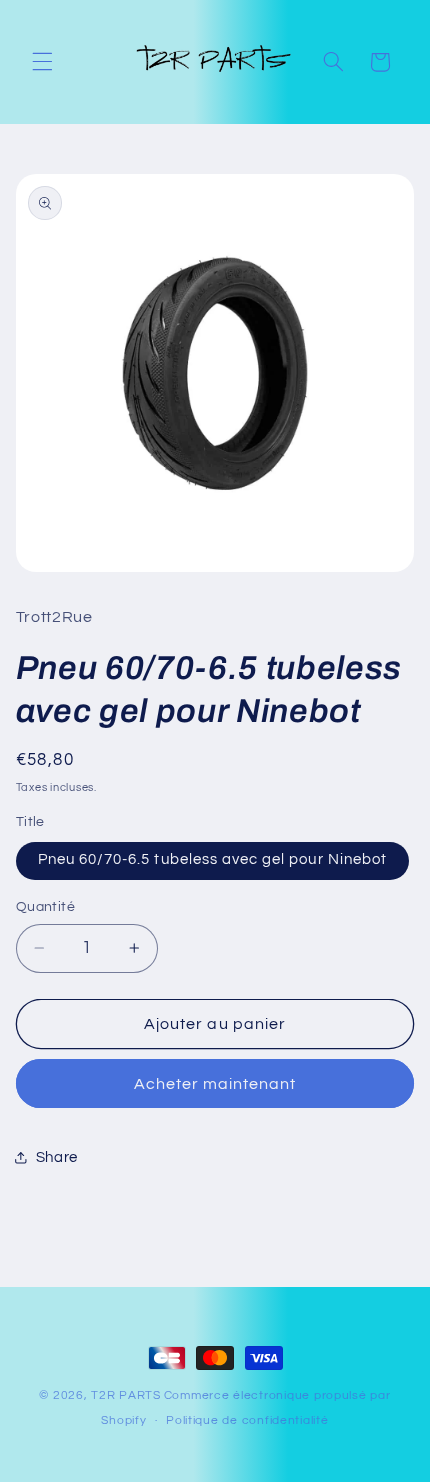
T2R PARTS (126, 1395)
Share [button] (57, 1157)
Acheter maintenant (215, 1084)
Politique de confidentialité (247, 1420)
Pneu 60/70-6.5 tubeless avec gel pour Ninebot (212, 859)
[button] (42, 62)
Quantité (45, 907)
